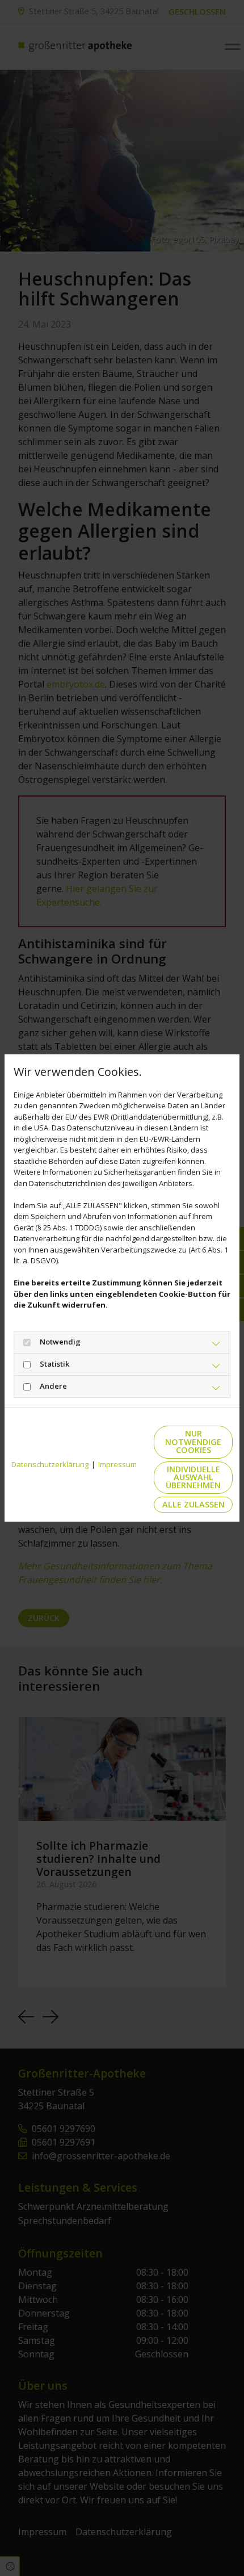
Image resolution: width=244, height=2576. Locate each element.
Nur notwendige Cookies (193, 1442)
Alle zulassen (193, 1504)
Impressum (117, 1464)
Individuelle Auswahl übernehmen (193, 1477)
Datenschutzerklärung (50, 1464)
